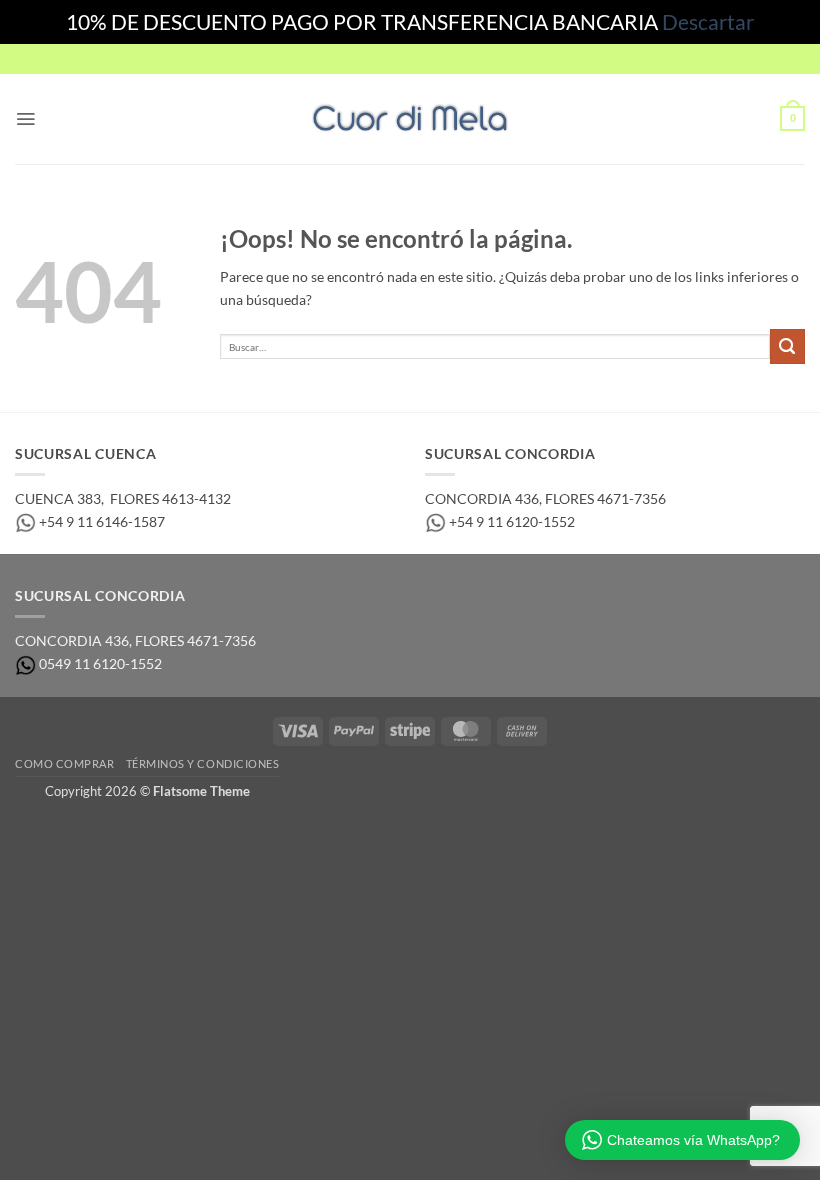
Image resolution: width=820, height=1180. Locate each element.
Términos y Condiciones (203, 763)
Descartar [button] (708, 21)
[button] (25, 119)
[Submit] (787, 346)
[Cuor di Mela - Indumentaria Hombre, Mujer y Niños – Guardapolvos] (410, 118)
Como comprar (64, 763)
